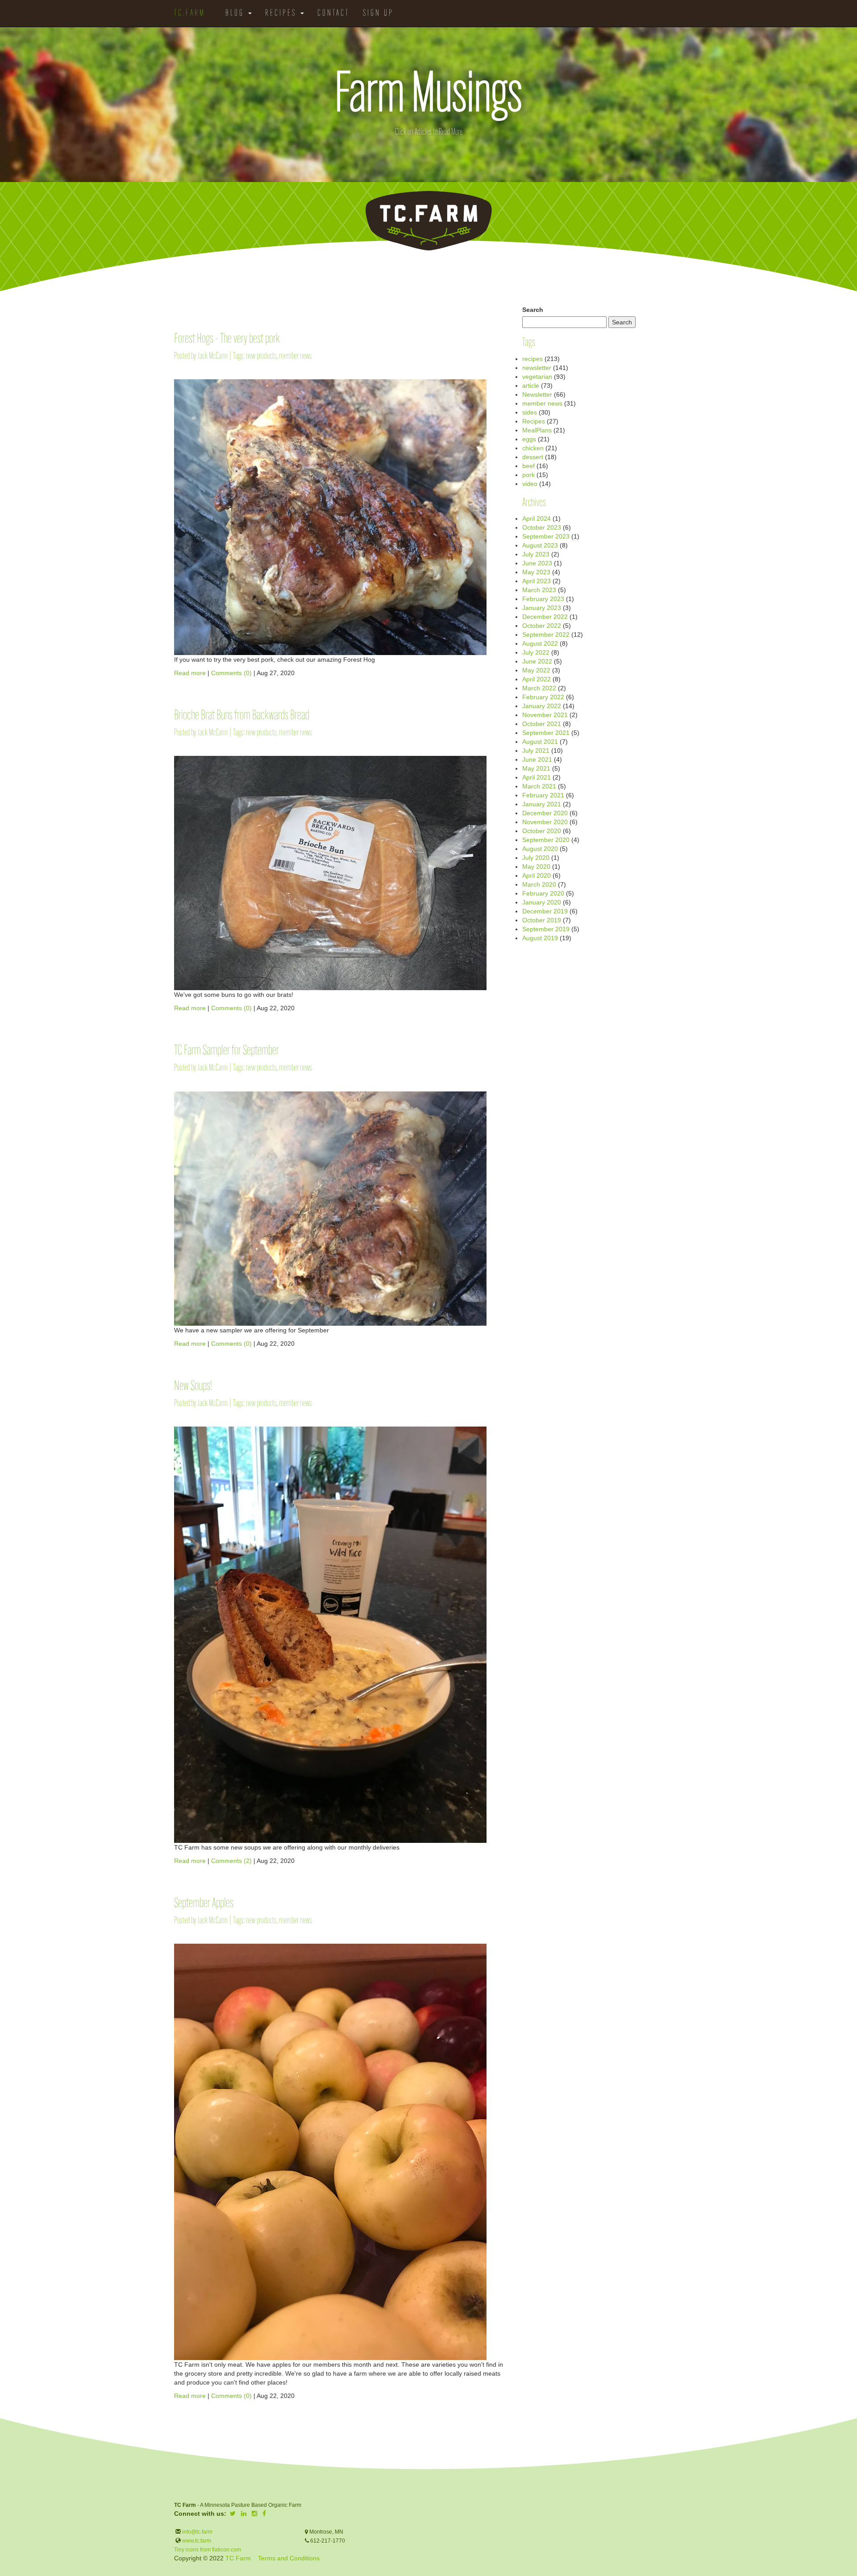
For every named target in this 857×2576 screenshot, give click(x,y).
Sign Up (378, 13)
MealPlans (537, 430)
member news (295, 356)
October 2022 (542, 626)
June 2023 (537, 563)
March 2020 (539, 884)
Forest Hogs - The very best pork (227, 339)
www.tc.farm (197, 2541)
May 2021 (536, 768)
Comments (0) (231, 673)
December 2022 (545, 617)
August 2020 (540, 849)
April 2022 (537, 679)
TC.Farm (190, 13)
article (531, 386)
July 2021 (536, 751)
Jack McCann (212, 356)
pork (528, 475)
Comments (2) (231, 1861)
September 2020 (546, 840)
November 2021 (545, 715)
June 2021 (537, 759)
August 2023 (540, 545)
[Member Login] (407, 9)
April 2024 (537, 519)
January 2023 (542, 608)
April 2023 (537, 581)
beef (528, 466)
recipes (533, 359)
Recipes (282, 13)
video (530, 484)
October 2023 (542, 527)
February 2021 (543, 795)
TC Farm (238, 2558)
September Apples (204, 1904)
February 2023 (543, 599)
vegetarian (537, 377)
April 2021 (537, 777)
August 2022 (540, 643)
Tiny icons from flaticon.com (208, 2550)
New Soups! (193, 1387)
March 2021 (539, 786)
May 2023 (536, 572)
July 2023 (536, 554)
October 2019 (542, 920)
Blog (236, 13)
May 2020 (536, 867)
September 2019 (546, 929)
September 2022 (546, 635)
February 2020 (543, 893)
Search (533, 310)
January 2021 (542, 804)
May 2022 (536, 670)
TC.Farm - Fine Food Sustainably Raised (428, 221)
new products (261, 356)
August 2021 (540, 742)
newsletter (537, 368)
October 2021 (542, 724)
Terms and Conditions (289, 2558)
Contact (333, 13)
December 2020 (545, 813)
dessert (533, 457)
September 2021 (546, 733)
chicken (533, 448)
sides (530, 412)
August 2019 (540, 938)
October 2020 (542, 831)
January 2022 (542, 706)
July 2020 (536, 858)
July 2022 (536, 652)
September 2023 (546, 536)
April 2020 (537, 875)
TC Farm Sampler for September (227, 1051)
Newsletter (537, 394)
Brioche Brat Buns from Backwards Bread (242, 716)
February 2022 (543, 697)
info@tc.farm (197, 2532)
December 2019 (545, 911)
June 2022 (537, 661)
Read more (190, 673)
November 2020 (545, 822)
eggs (529, 439)
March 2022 (539, 688)
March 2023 (539, 590)
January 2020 (542, 902)
